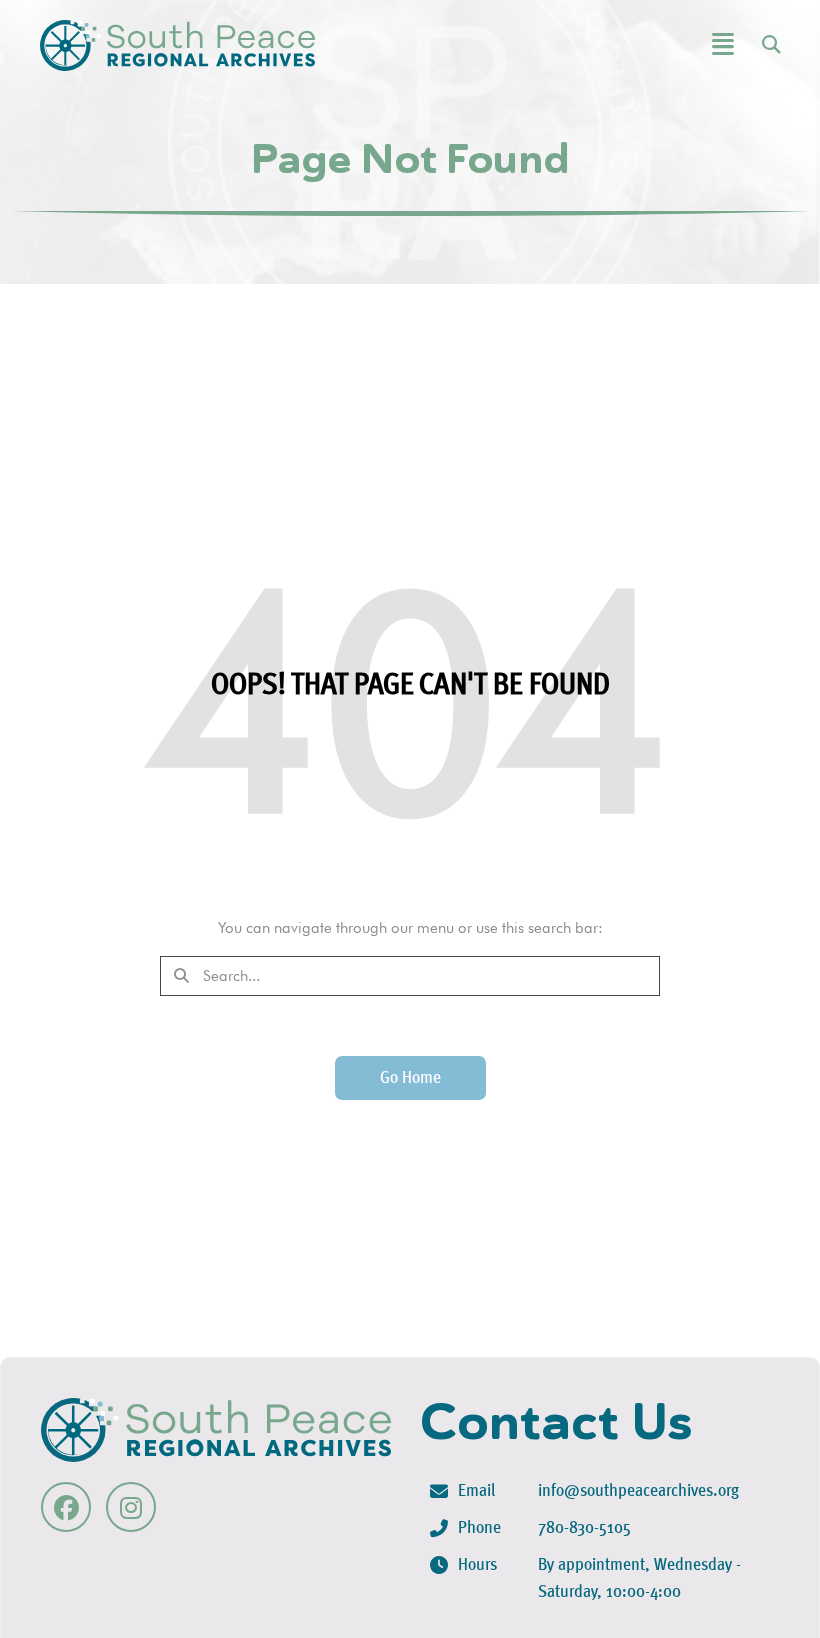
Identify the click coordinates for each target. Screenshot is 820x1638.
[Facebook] (66, 1507)
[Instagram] (131, 1507)
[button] (668, 45)
